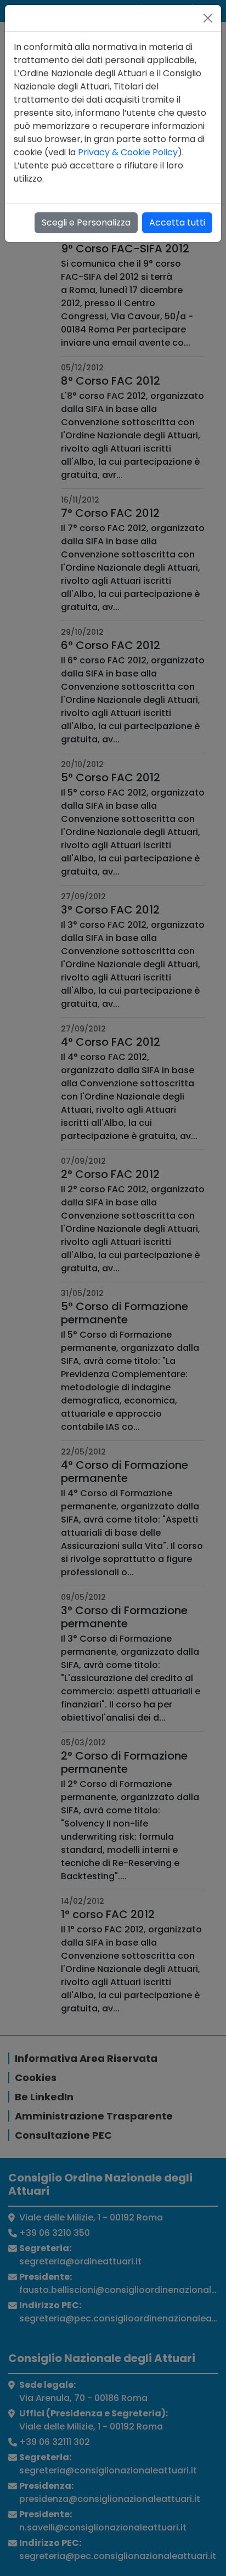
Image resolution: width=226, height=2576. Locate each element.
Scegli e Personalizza (86, 222)
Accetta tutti (177, 222)
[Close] (208, 18)
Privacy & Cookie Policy (128, 152)
